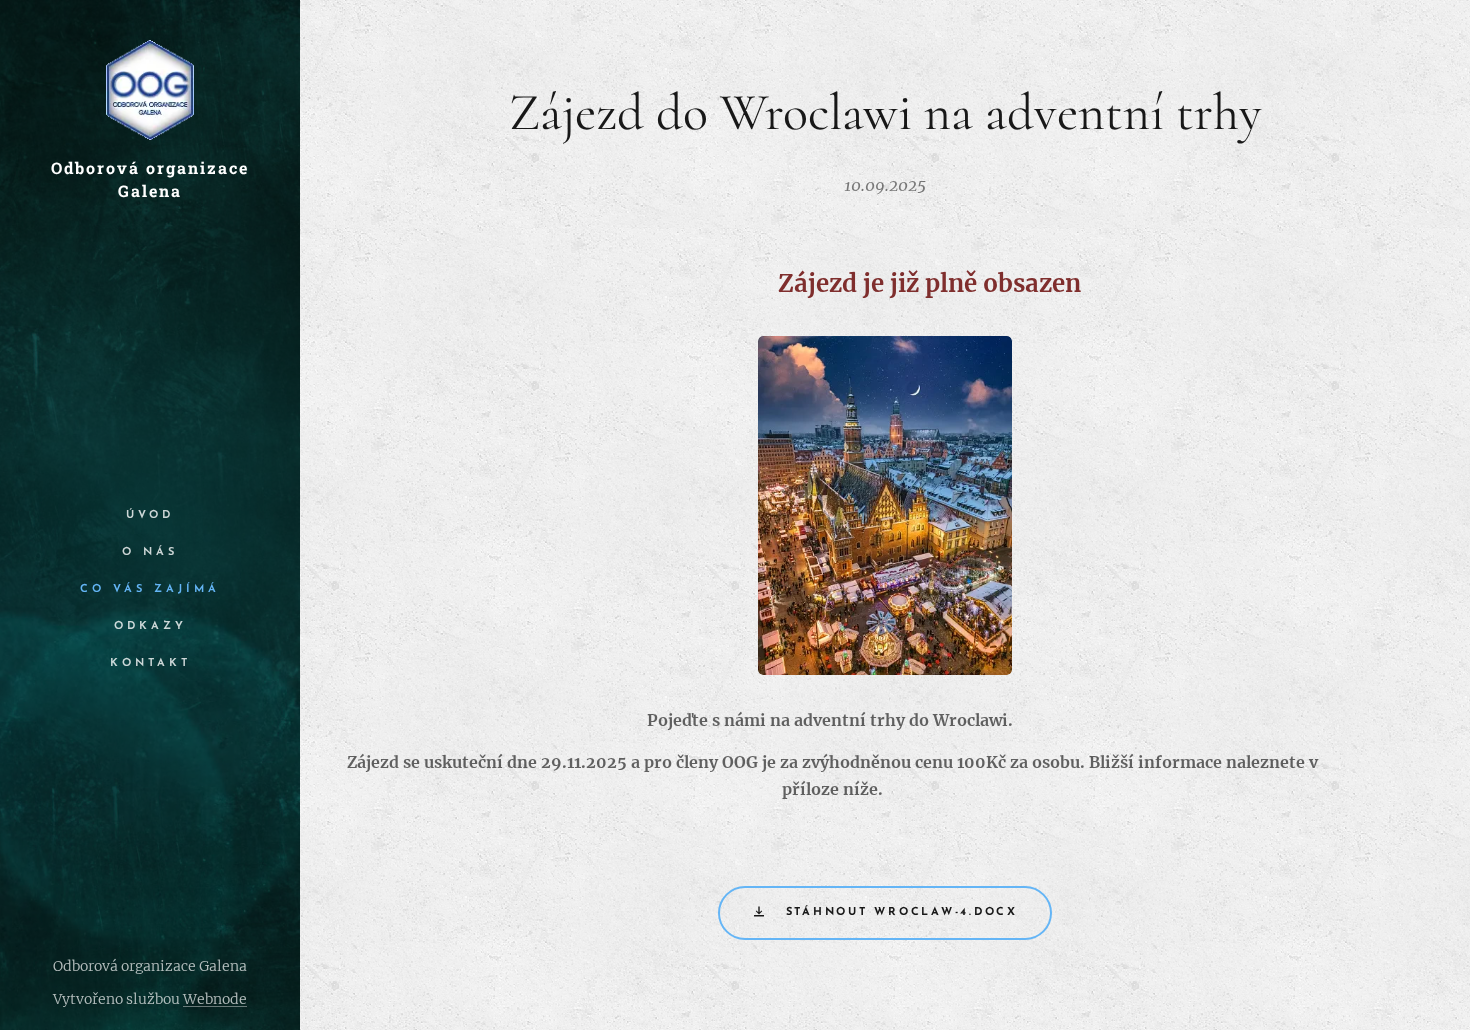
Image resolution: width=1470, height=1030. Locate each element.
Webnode (215, 999)
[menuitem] (150, 515)
